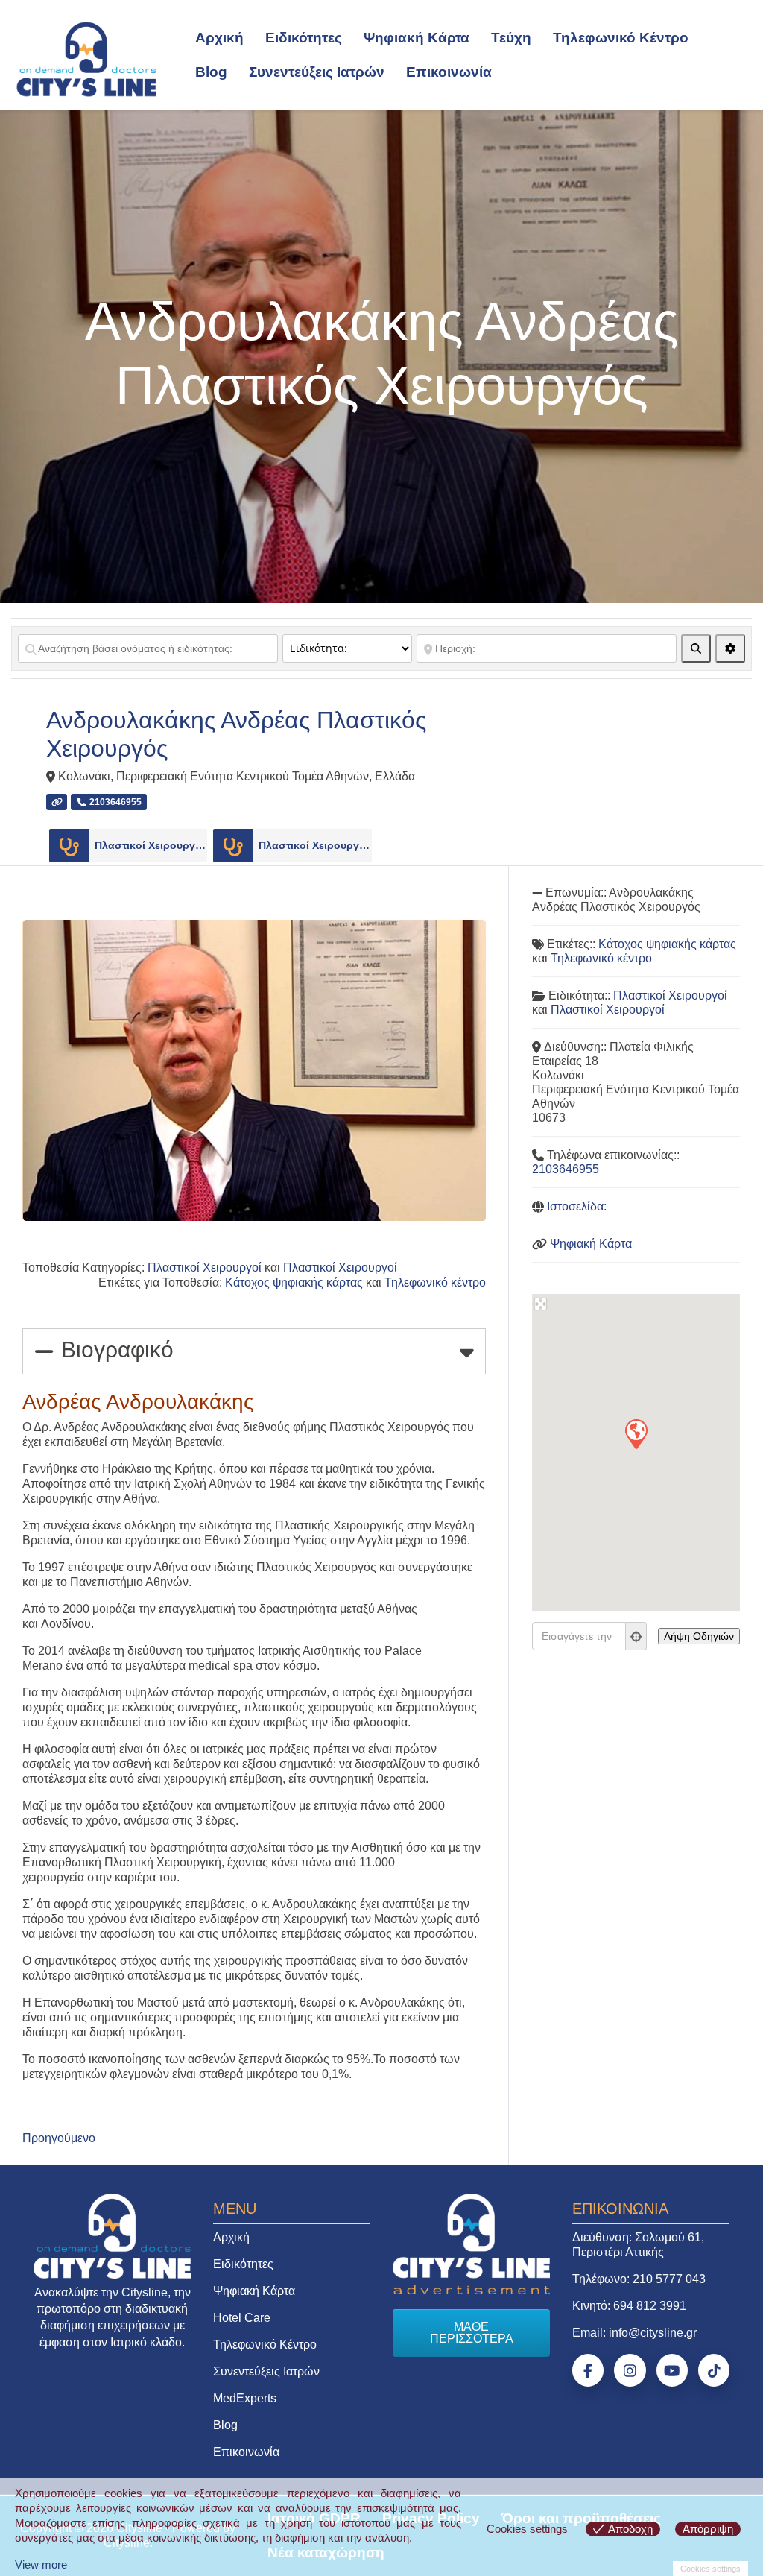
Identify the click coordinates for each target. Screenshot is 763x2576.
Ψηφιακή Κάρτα (417, 38)
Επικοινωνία (449, 72)
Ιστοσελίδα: (577, 1206)
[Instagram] (630, 2370)
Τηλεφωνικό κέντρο (435, 1282)
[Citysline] (86, 58)
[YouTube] (672, 2370)
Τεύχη (511, 38)
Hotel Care (242, 2318)
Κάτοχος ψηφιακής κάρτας (294, 1282)
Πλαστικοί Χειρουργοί (151, 845)
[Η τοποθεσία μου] (636, 1636)
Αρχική (219, 38)
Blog (211, 72)
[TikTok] (714, 2370)
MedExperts (245, 2398)
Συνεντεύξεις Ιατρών (317, 72)
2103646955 (566, 1169)
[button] (636, 1433)
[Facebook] (588, 2370)
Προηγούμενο (59, 2138)
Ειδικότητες (304, 38)
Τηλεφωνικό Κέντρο (621, 38)
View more (41, 2564)
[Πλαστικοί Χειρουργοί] (69, 846)
